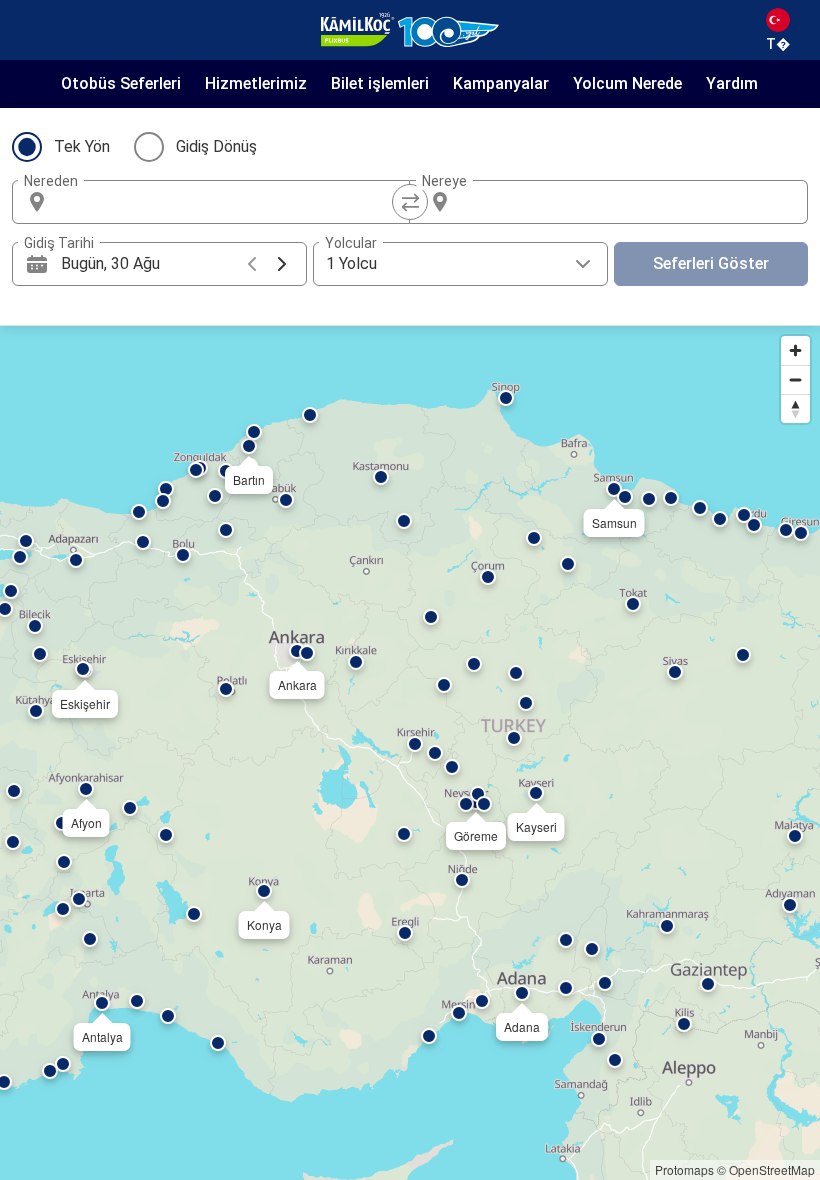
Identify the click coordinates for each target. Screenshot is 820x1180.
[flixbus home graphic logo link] (410, 30)
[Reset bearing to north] (795, 408)
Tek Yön (82, 146)
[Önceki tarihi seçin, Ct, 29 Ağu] (252, 264)
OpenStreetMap (772, 1169)
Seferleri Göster (711, 263)
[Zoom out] (795, 379)
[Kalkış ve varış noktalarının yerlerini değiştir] (410, 202)
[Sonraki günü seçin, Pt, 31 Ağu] (282, 264)
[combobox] (229, 202)
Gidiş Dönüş (216, 146)
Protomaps (684, 1169)
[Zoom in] (795, 350)
